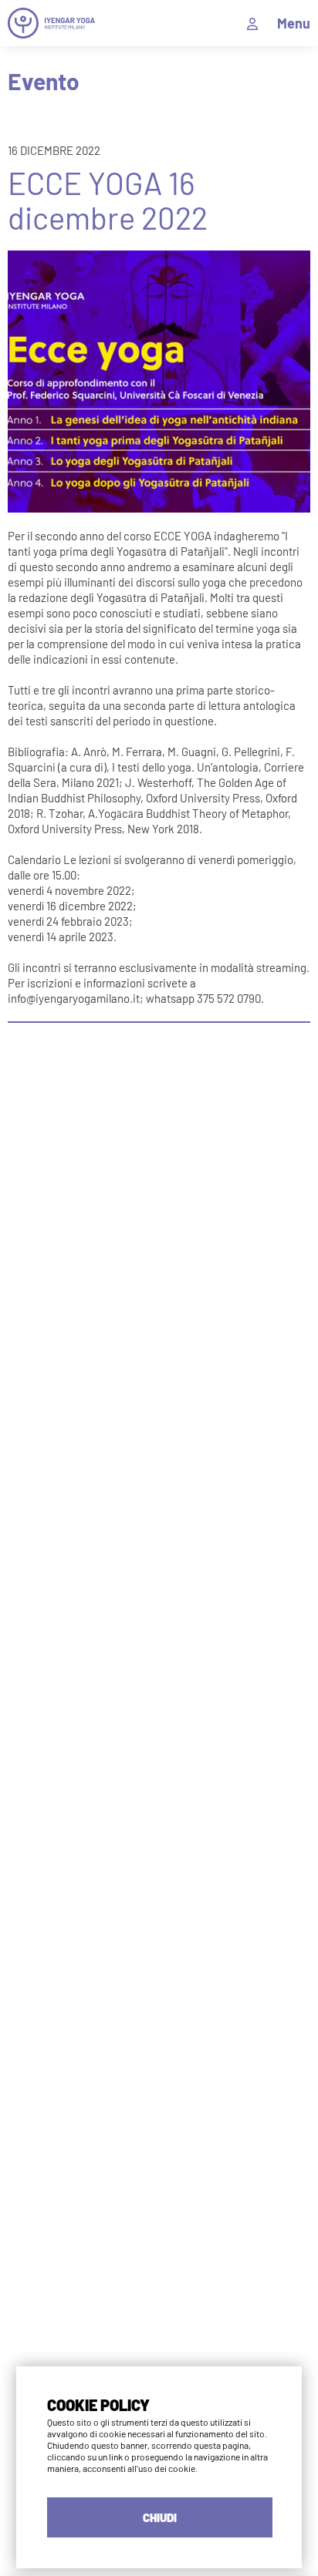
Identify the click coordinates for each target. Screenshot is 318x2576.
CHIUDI (160, 2517)
